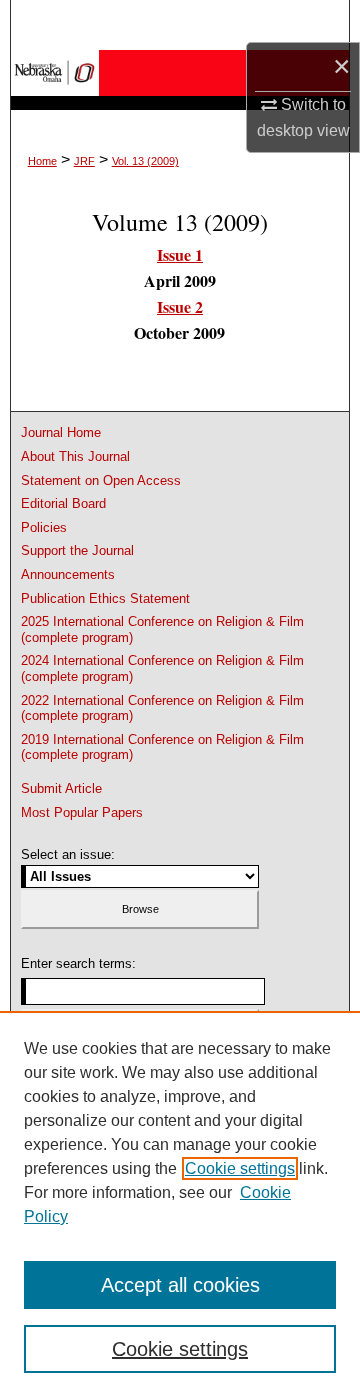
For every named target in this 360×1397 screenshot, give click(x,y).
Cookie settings (240, 1168)
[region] (180, 1204)
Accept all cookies (180, 1285)
